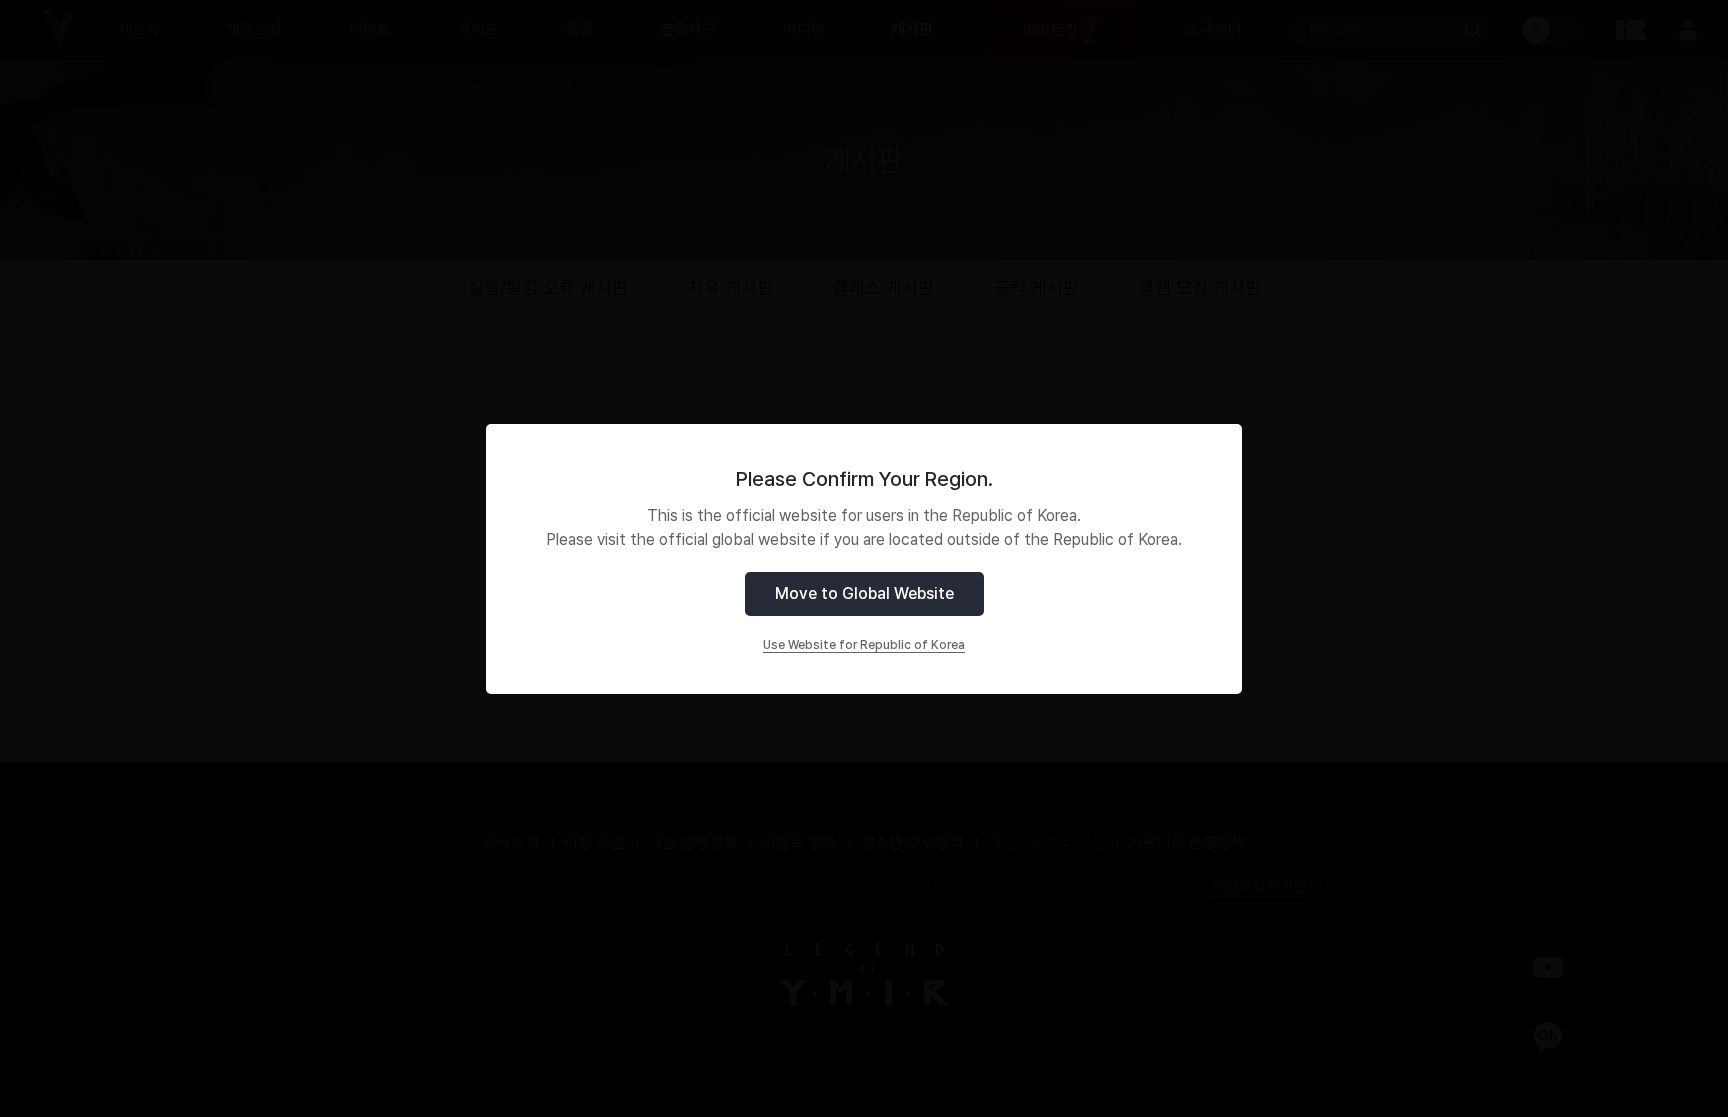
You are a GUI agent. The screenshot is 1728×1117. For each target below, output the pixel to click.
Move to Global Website (864, 593)
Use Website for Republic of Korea (864, 645)
